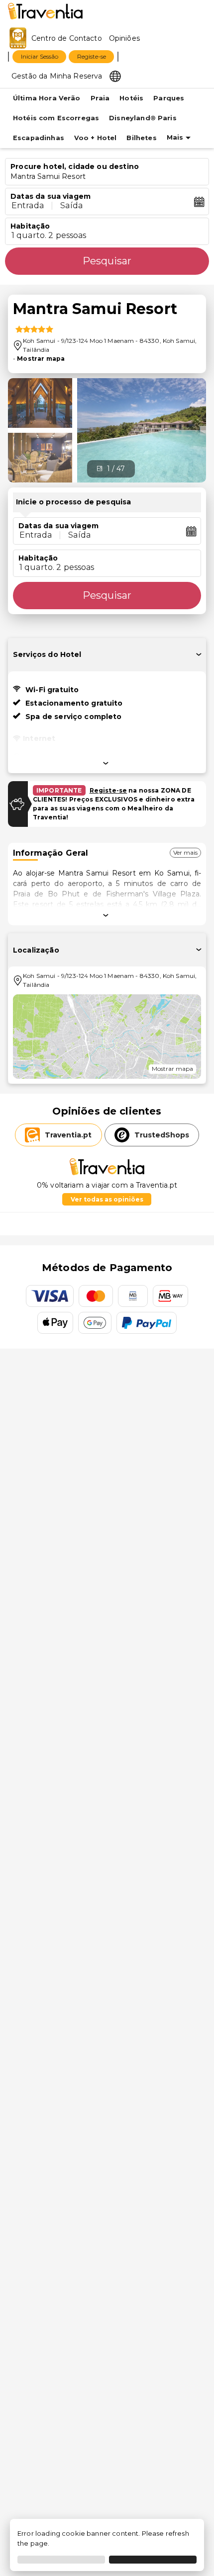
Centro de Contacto (67, 38)
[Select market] (115, 76)
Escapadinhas (39, 138)
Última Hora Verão (47, 98)
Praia (100, 98)
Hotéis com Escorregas (56, 118)
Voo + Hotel (96, 138)
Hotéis (131, 98)
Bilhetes (141, 138)
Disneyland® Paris (143, 118)
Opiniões (124, 38)
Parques (169, 98)
